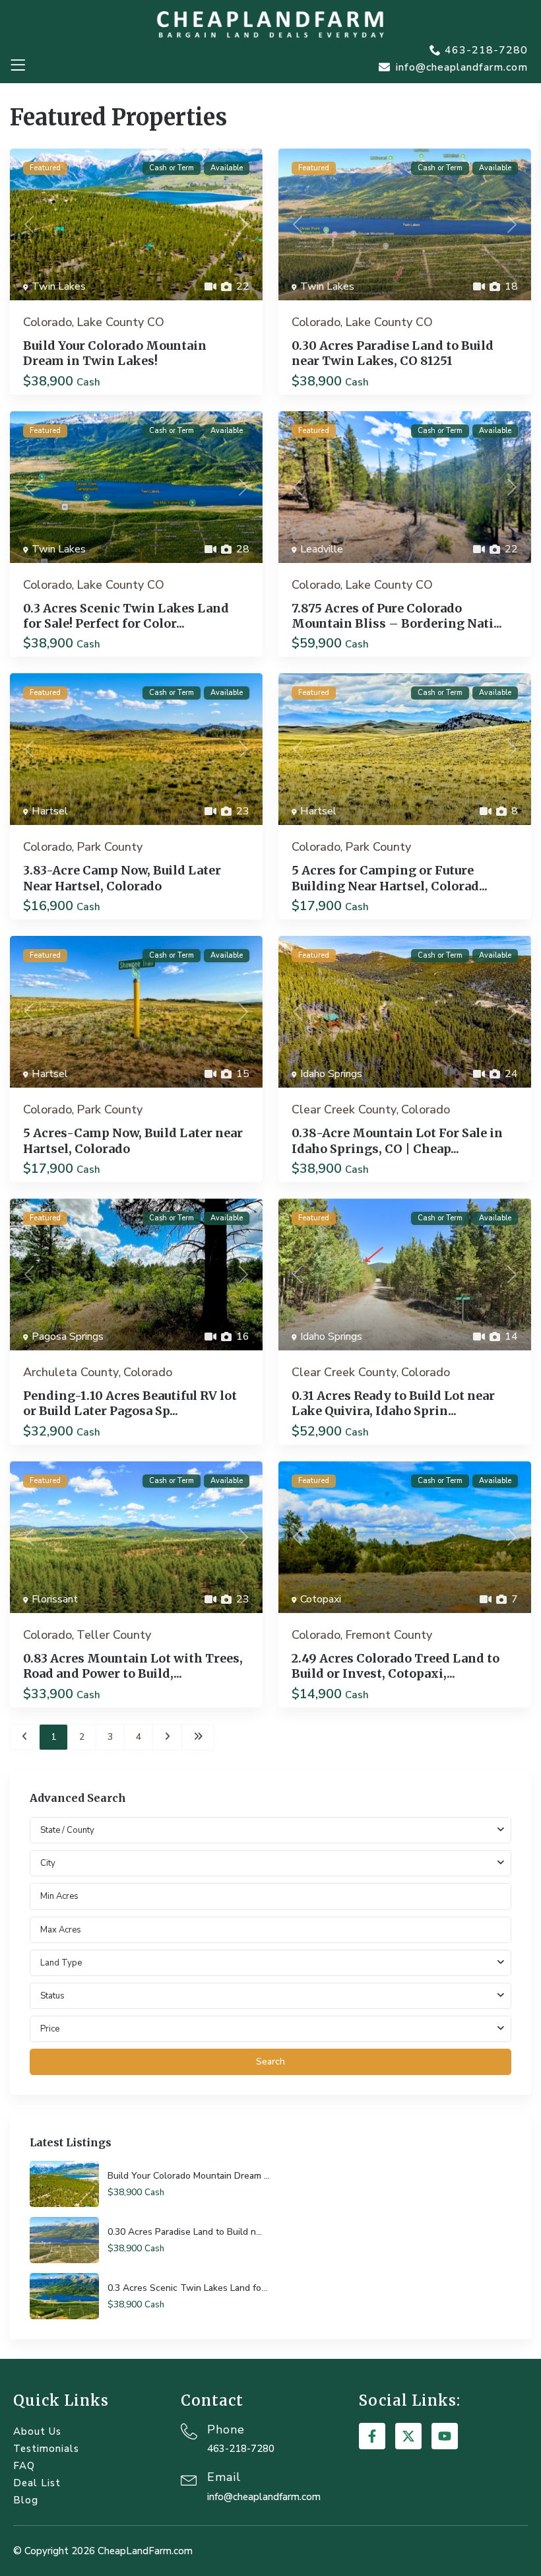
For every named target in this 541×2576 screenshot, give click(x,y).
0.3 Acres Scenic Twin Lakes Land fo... (187, 2288)
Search (270, 2062)
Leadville (322, 549)
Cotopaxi (321, 1599)
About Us (37, 2431)
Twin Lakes (59, 286)
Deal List (37, 2483)
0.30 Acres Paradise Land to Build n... (185, 2232)
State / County (67, 1830)
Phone (226, 2429)
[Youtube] (445, 2436)
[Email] (189, 2479)
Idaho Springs (331, 1074)
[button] (17, 66)
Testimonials (46, 2449)
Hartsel (50, 811)
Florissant (55, 1599)
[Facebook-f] (372, 2436)
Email (224, 2477)
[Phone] (189, 2431)
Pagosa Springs (68, 1337)
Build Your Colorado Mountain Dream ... (189, 2176)
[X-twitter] (408, 2436)
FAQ (24, 2466)
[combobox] (270, 1863)
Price (50, 2029)
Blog (26, 2500)
